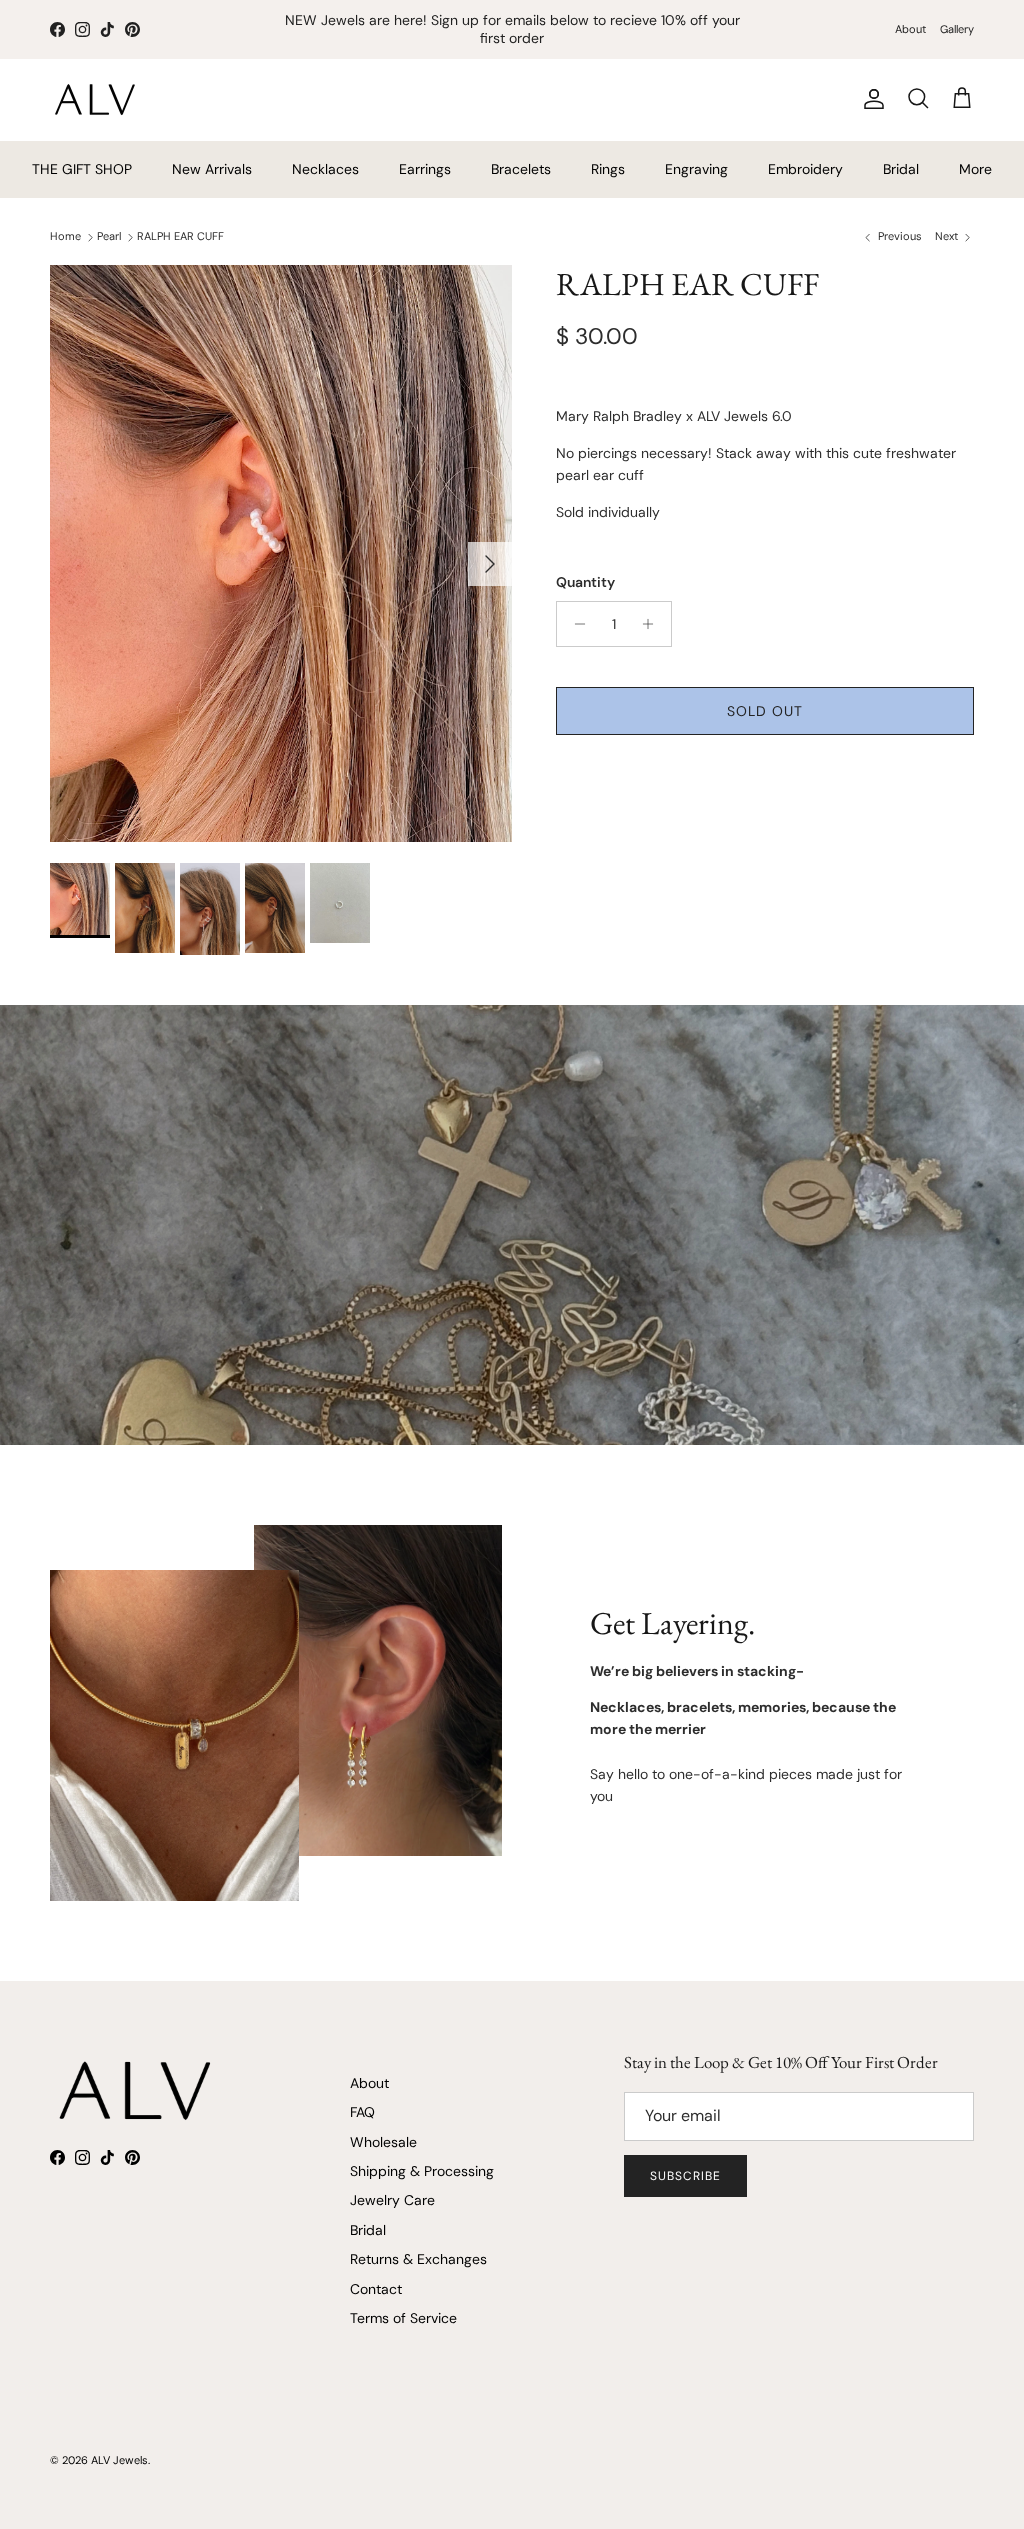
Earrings (425, 169)
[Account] (870, 99)
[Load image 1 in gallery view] (281, 554)
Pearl (109, 236)
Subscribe (685, 2176)
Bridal (901, 169)
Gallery (957, 29)
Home (65, 236)
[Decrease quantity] (574, 624)
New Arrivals (212, 169)
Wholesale (383, 2142)
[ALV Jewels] (95, 99)
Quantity (585, 582)
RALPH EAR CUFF (180, 236)
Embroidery (805, 169)
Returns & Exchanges (418, 2259)
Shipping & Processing (422, 2171)
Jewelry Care (392, 2200)
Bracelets (521, 169)
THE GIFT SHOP (82, 169)
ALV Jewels (119, 2460)
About (910, 29)
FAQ (362, 2112)
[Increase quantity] (653, 624)
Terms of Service (403, 2318)
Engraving (696, 169)
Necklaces (325, 169)
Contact (376, 2289)
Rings (608, 169)
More (975, 169)
